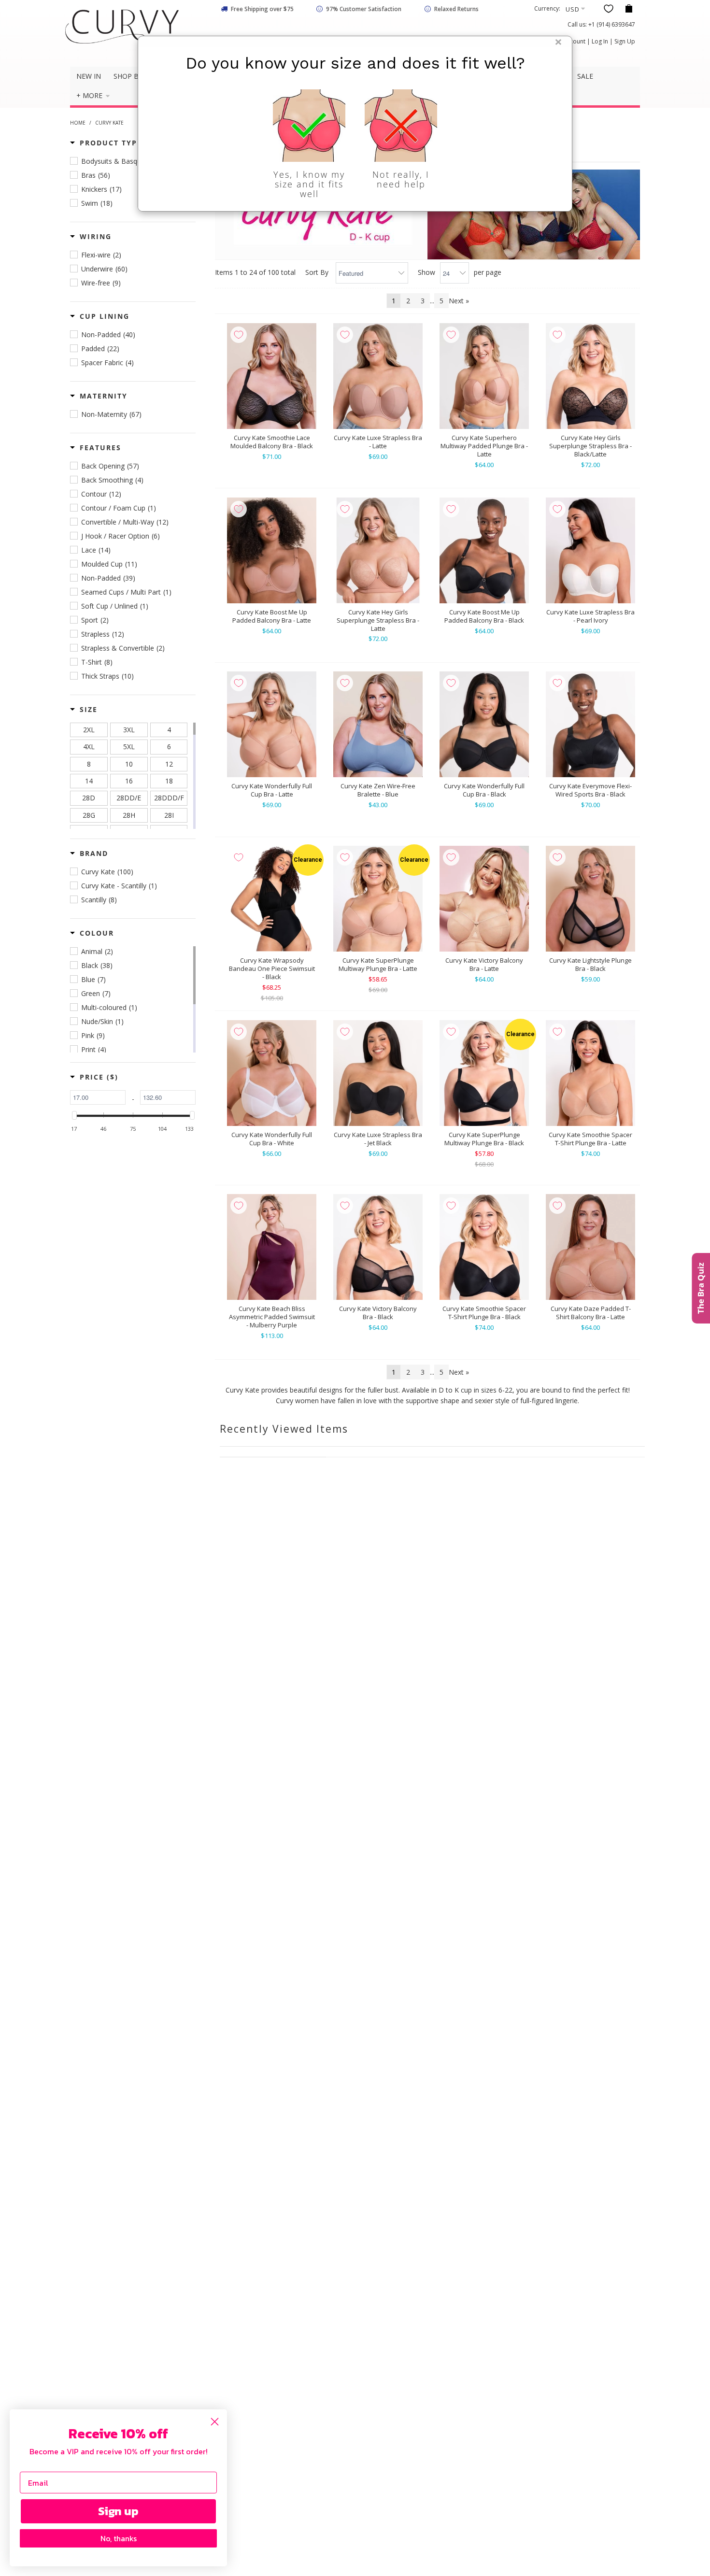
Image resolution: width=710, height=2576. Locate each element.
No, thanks (119, 2538)
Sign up (118, 2511)
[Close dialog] (215, 2422)
